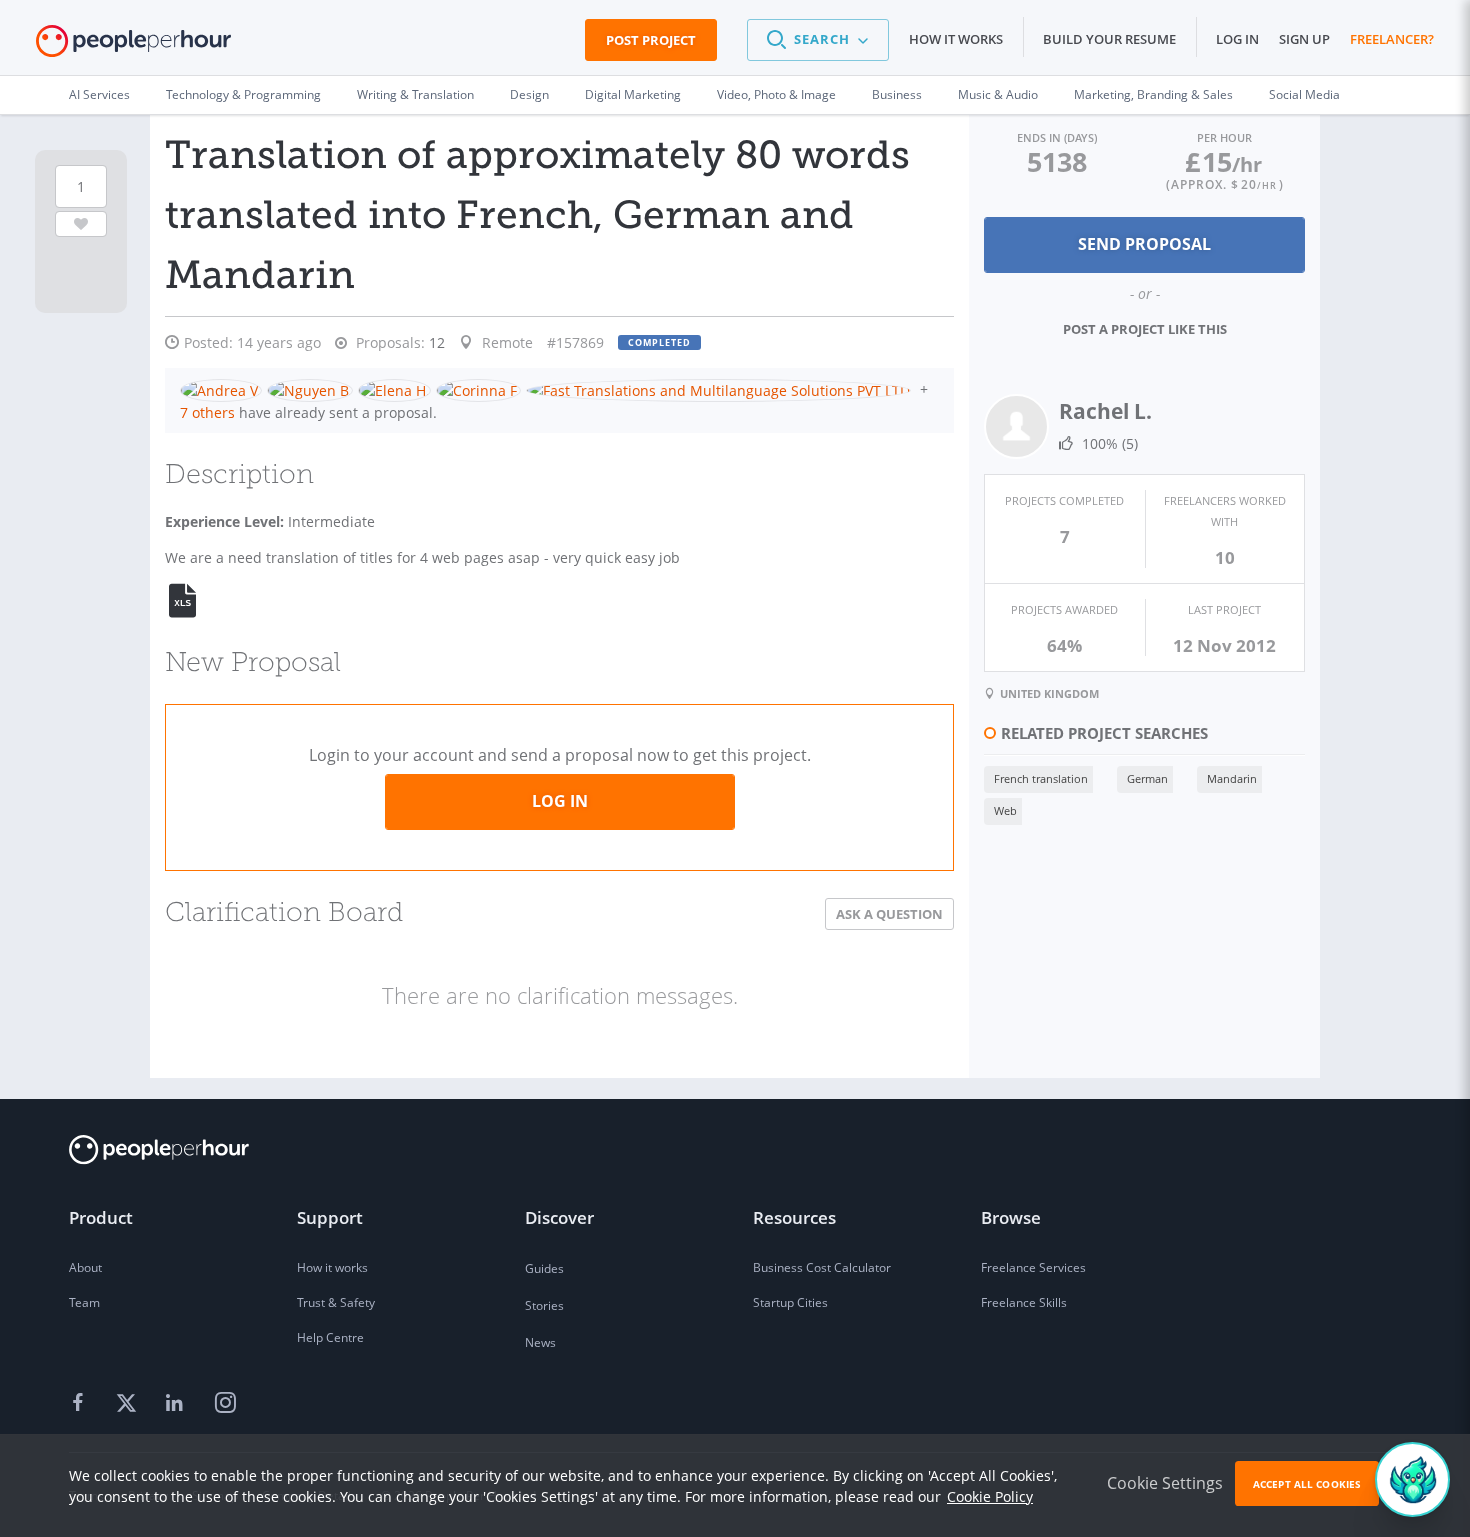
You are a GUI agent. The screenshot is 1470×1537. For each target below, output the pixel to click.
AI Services (99, 94)
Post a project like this (1145, 329)
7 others (207, 412)
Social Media (1304, 94)
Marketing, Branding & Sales (1153, 94)
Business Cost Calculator (822, 1267)
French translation (1041, 778)
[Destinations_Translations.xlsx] (194, 600)
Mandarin (1232, 778)
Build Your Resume (1109, 39)
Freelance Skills (1024, 1302)
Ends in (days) (1057, 137)
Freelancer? (1392, 39)
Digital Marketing (633, 94)
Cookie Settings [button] (1165, 1483)
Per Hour (1224, 137)
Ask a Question (889, 914)
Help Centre (330, 1337)
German (1147, 778)
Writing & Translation (415, 94)
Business (897, 94)
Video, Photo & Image (776, 94)
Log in (1237, 39)
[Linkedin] (177, 1404)
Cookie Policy (990, 1496)
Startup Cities (790, 1302)
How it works (956, 39)
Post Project (651, 40)
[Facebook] (81, 1404)
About (85, 1267)
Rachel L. (1105, 411)
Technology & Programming (243, 94)
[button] (818, 40)
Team (84, 1302)
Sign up (1304, 39)
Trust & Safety (336, 1302)
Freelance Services (1033, 1267)
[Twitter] (129, 1404)
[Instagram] (225, 1404)
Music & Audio (998, 94)
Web (1005, 810)
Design (529, 94)
